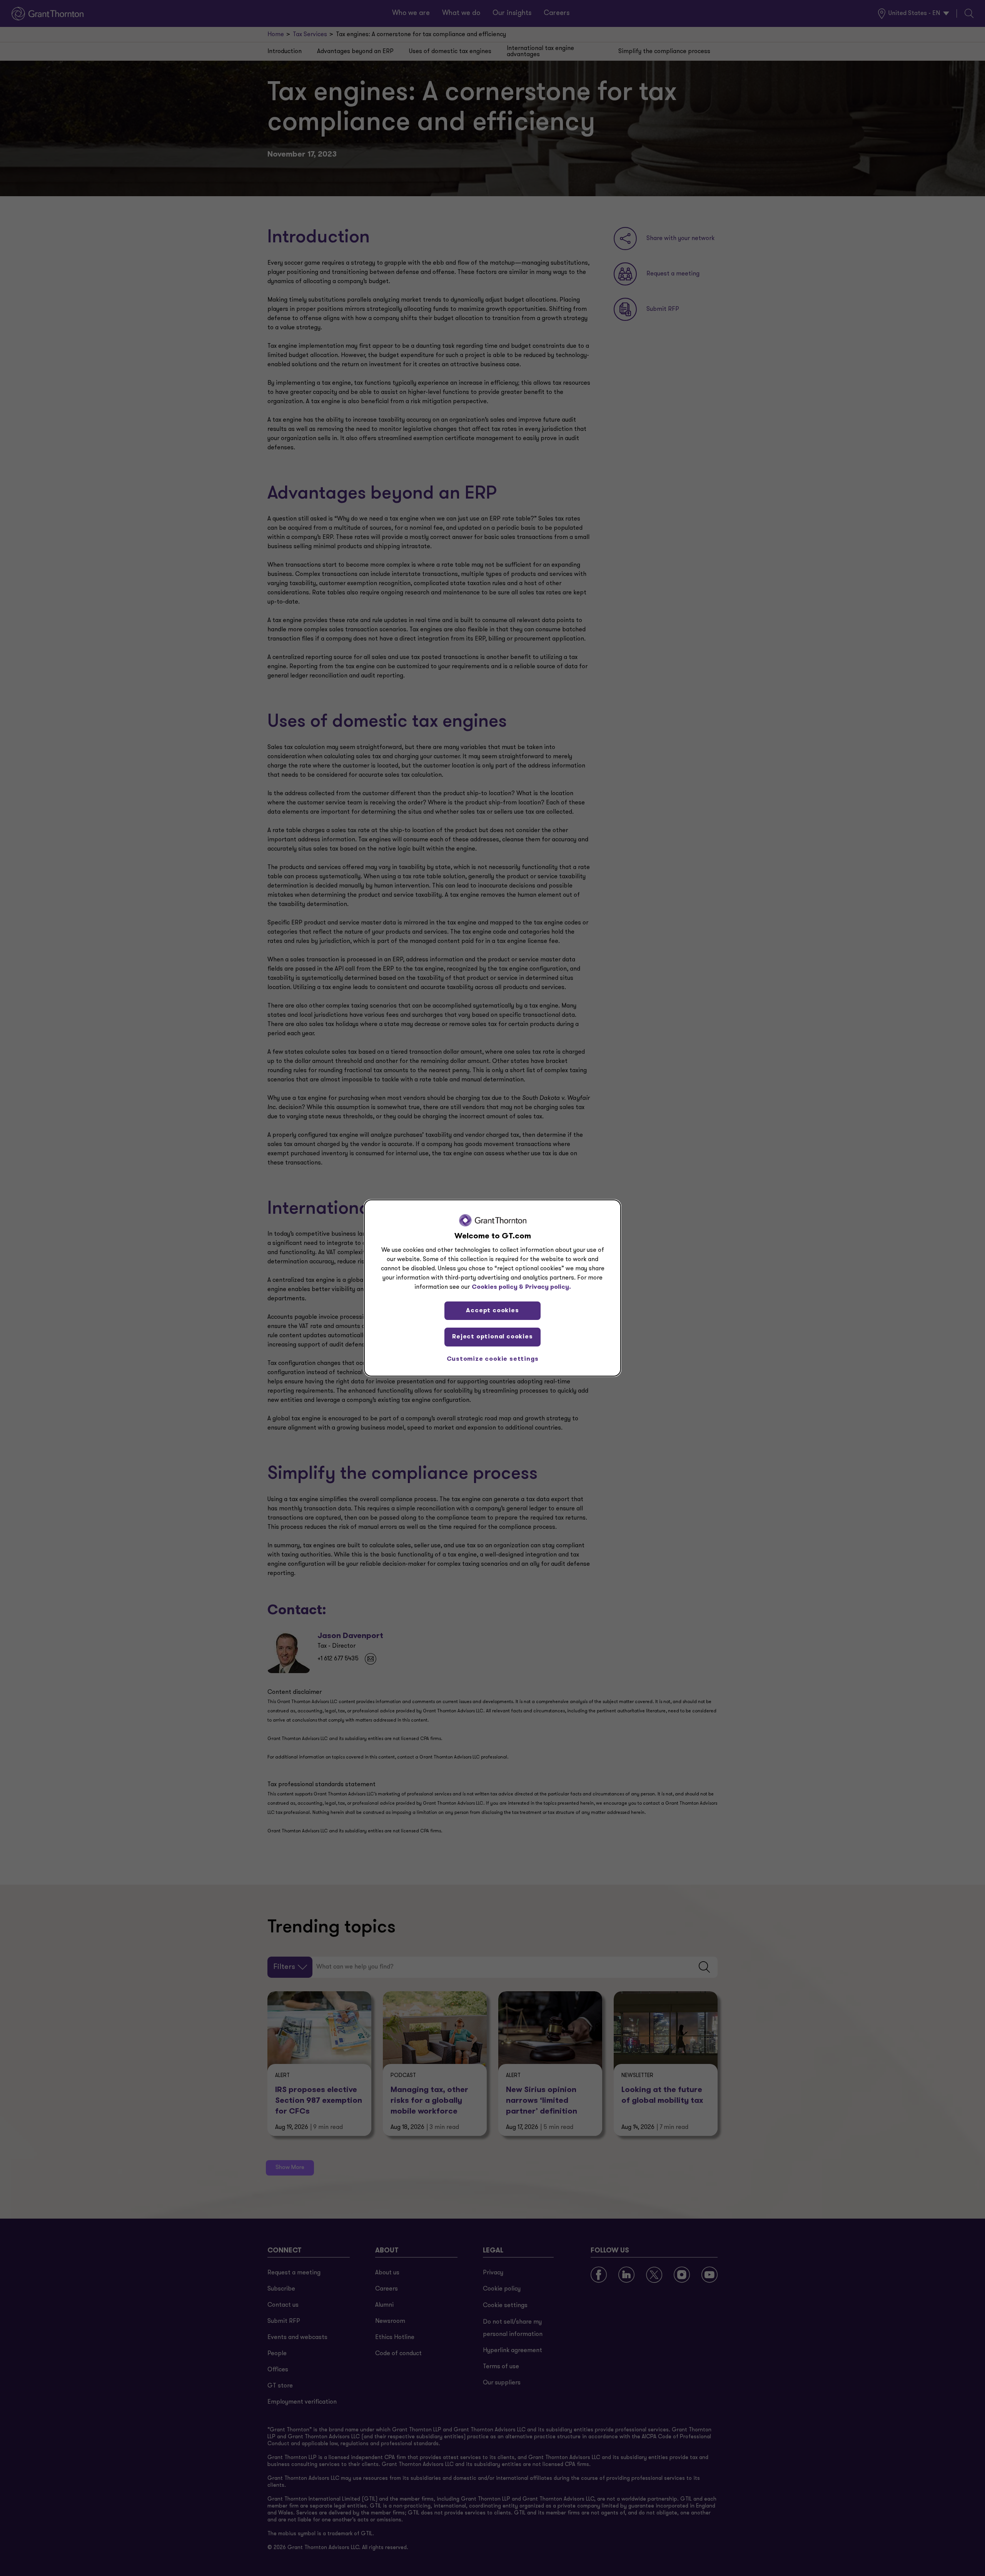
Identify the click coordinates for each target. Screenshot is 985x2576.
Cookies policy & (498, 1287)
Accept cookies (492, 1311)
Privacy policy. (548, 1287)
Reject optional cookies (492, 1337)
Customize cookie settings (493, 1359)
